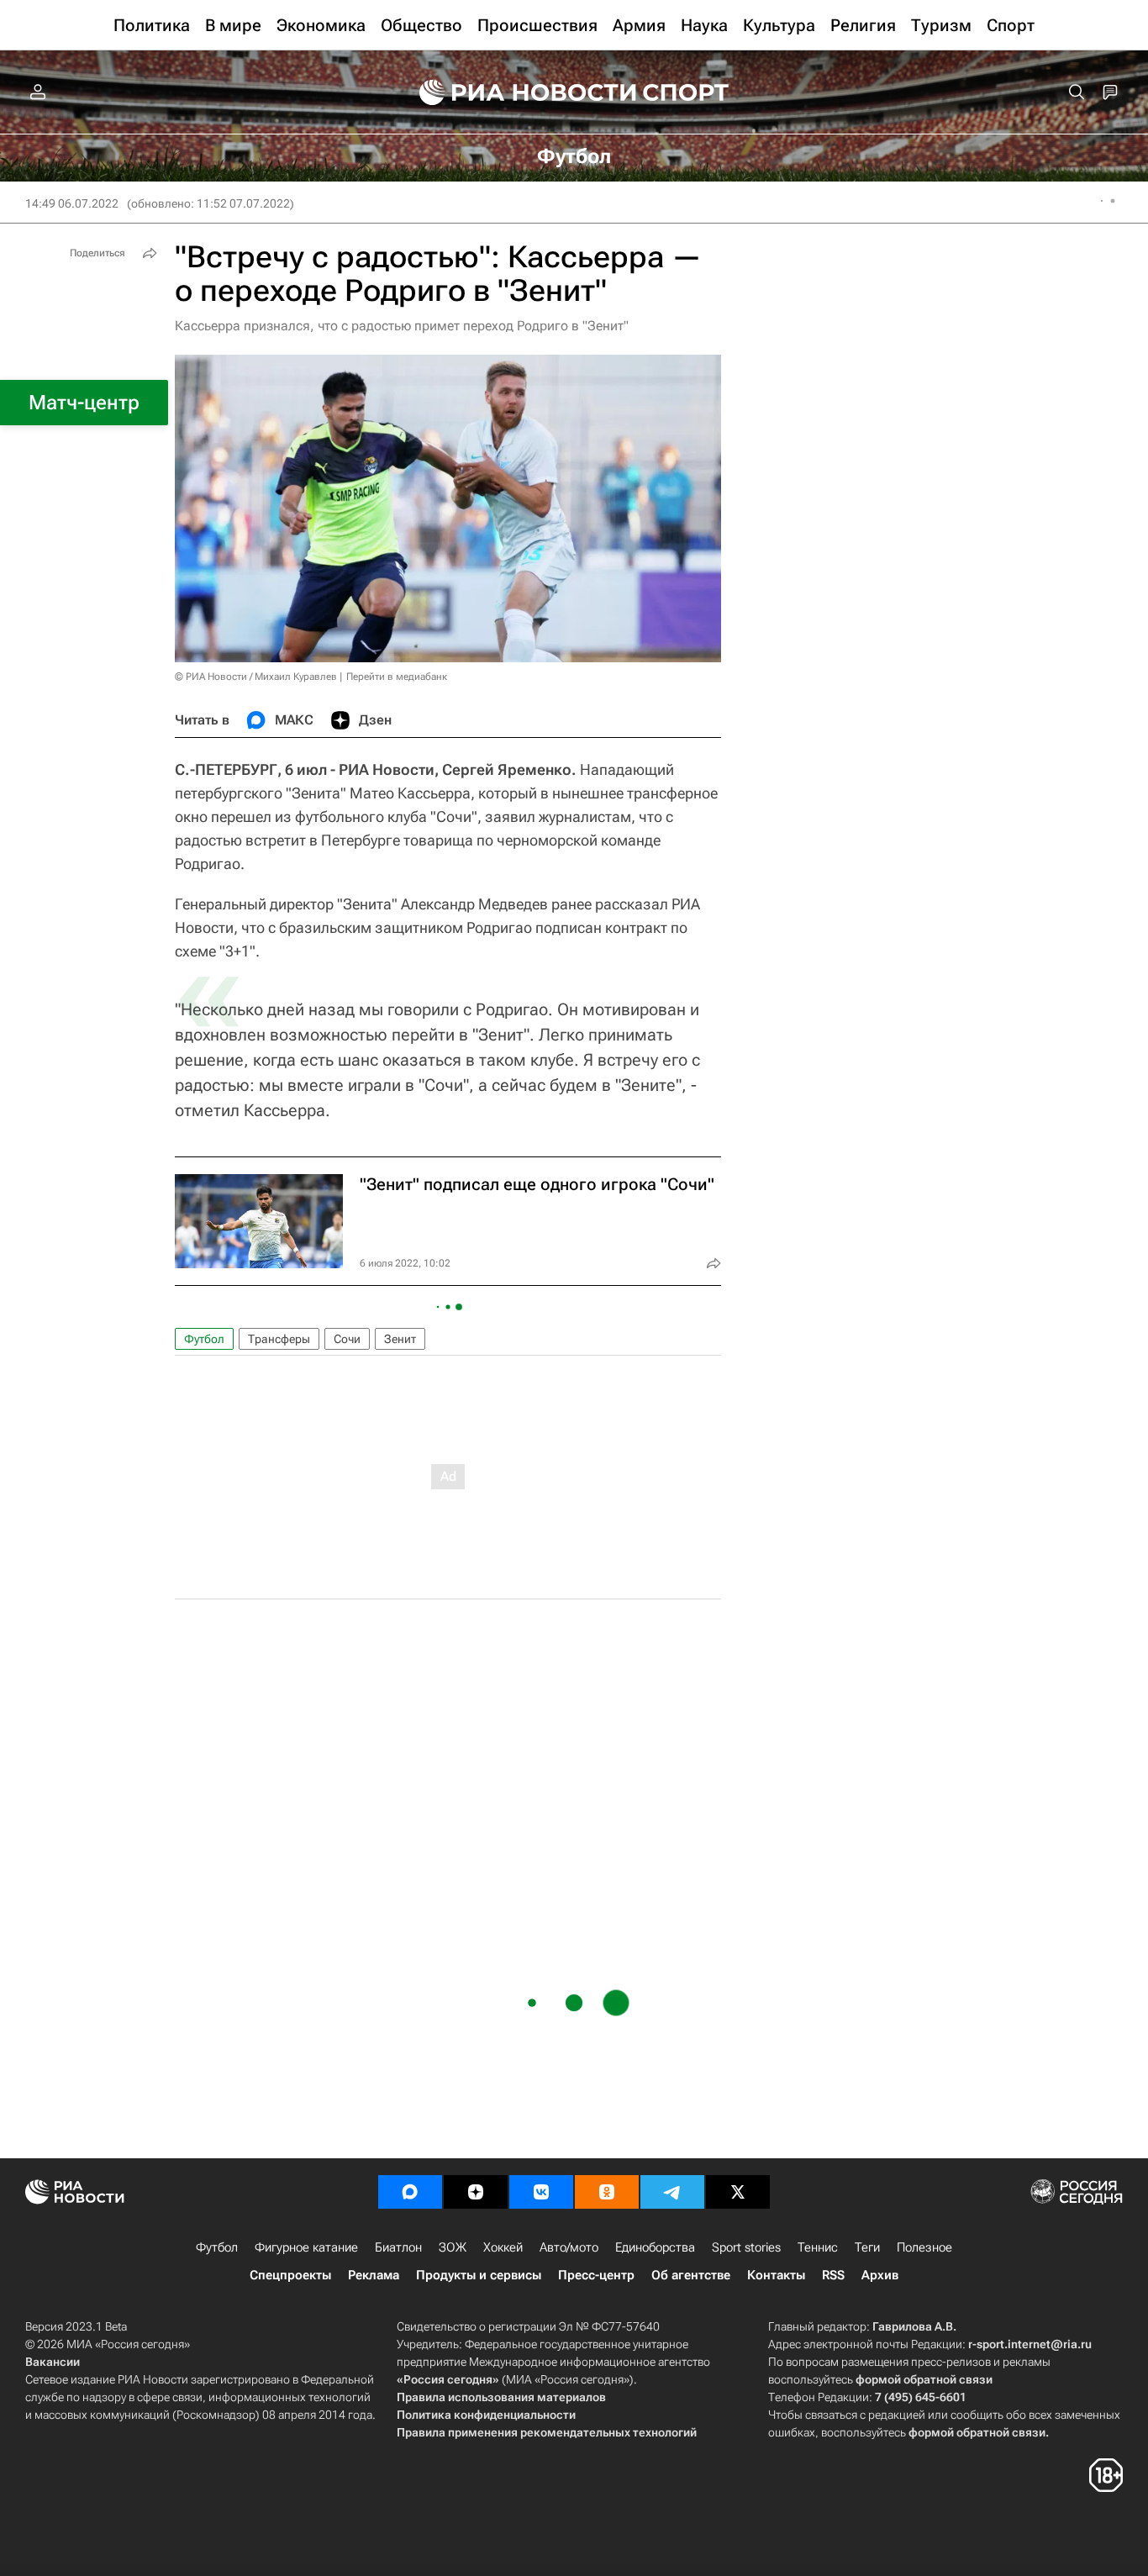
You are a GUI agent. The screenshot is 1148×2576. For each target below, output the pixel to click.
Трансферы (279, 1339)
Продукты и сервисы (479, 2275)
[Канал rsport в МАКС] (410, 2192)
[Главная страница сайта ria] (517, 92)
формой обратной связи (924, 2379)
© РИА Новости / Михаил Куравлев (256, 677)
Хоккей (503, 2247)
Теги (867, 2247)
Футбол (204, 1339)
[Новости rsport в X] (738, 2192)
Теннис (818, 2247)
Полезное (924, 2247)
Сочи (347, 1339)
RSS (833, 2275)
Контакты (776, 2275)
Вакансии (53, 2362)
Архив (880, 2275)
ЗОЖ (453, 2247)
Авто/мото (569, 2247)
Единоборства (655, 2247)
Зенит (400, 1339)
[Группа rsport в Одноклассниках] (607, 2192)
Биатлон (398, 2247)
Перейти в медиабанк (397, 677)
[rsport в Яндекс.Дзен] (476, 2192)
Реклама (374, 2275)
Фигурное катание (306, 2247)
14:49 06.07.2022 (72, 203)
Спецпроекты (290, 2275)
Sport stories (746, 2247)
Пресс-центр (596, 2275)
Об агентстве (691, 2275)
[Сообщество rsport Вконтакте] (541, 2192)
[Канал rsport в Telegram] (672, 2192)
